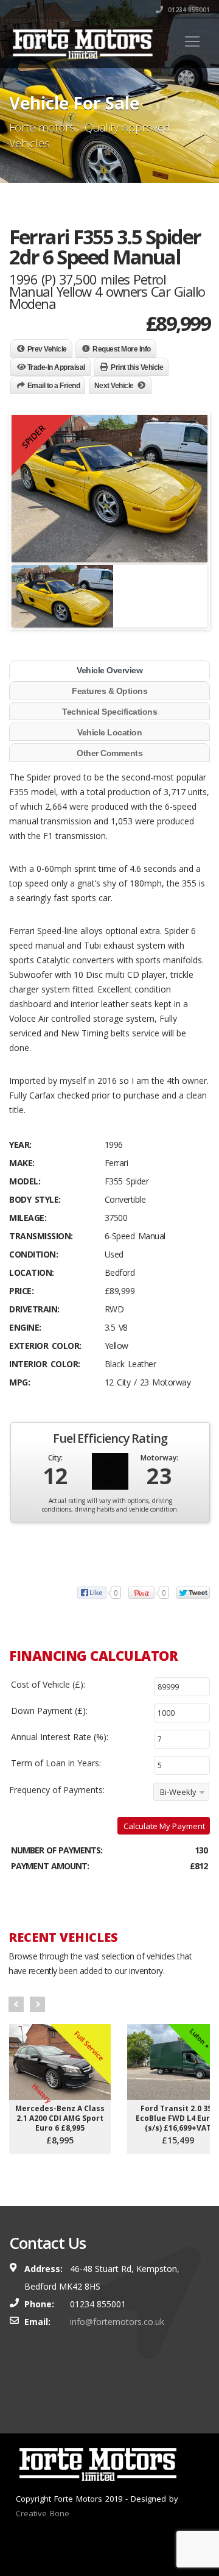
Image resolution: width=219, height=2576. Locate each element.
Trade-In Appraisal (56, 367)
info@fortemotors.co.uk (117, 2322)
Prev (16, 2004)
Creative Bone (43, 2513)
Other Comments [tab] (109, 753)
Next (37, 2004)
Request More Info (122, 349)
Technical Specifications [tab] (109, 712)
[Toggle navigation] (192, 41)
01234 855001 (188, 10)
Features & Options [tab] (109, 691)
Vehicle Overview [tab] (109, 670)
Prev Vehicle (47, 349)
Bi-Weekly (178, 1792)
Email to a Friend (54, 386)
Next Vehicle (114, 386)
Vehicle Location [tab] (109, 732)
